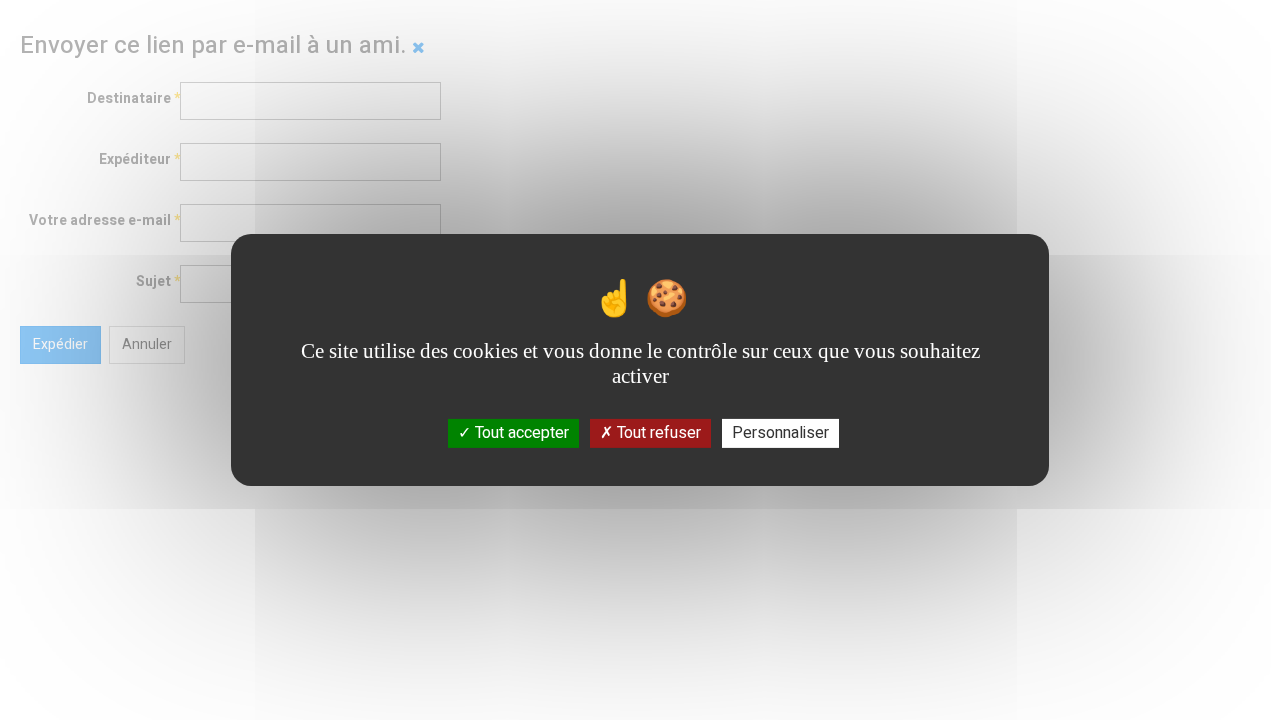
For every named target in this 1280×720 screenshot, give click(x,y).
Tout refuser (657, 433)
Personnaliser (780, 433)
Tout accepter (520, 433)
